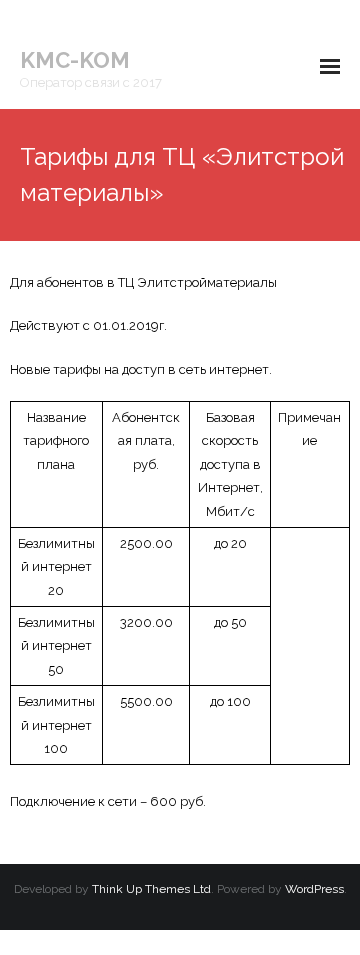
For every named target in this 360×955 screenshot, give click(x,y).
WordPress (314, 889)
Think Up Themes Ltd (151, 889)
